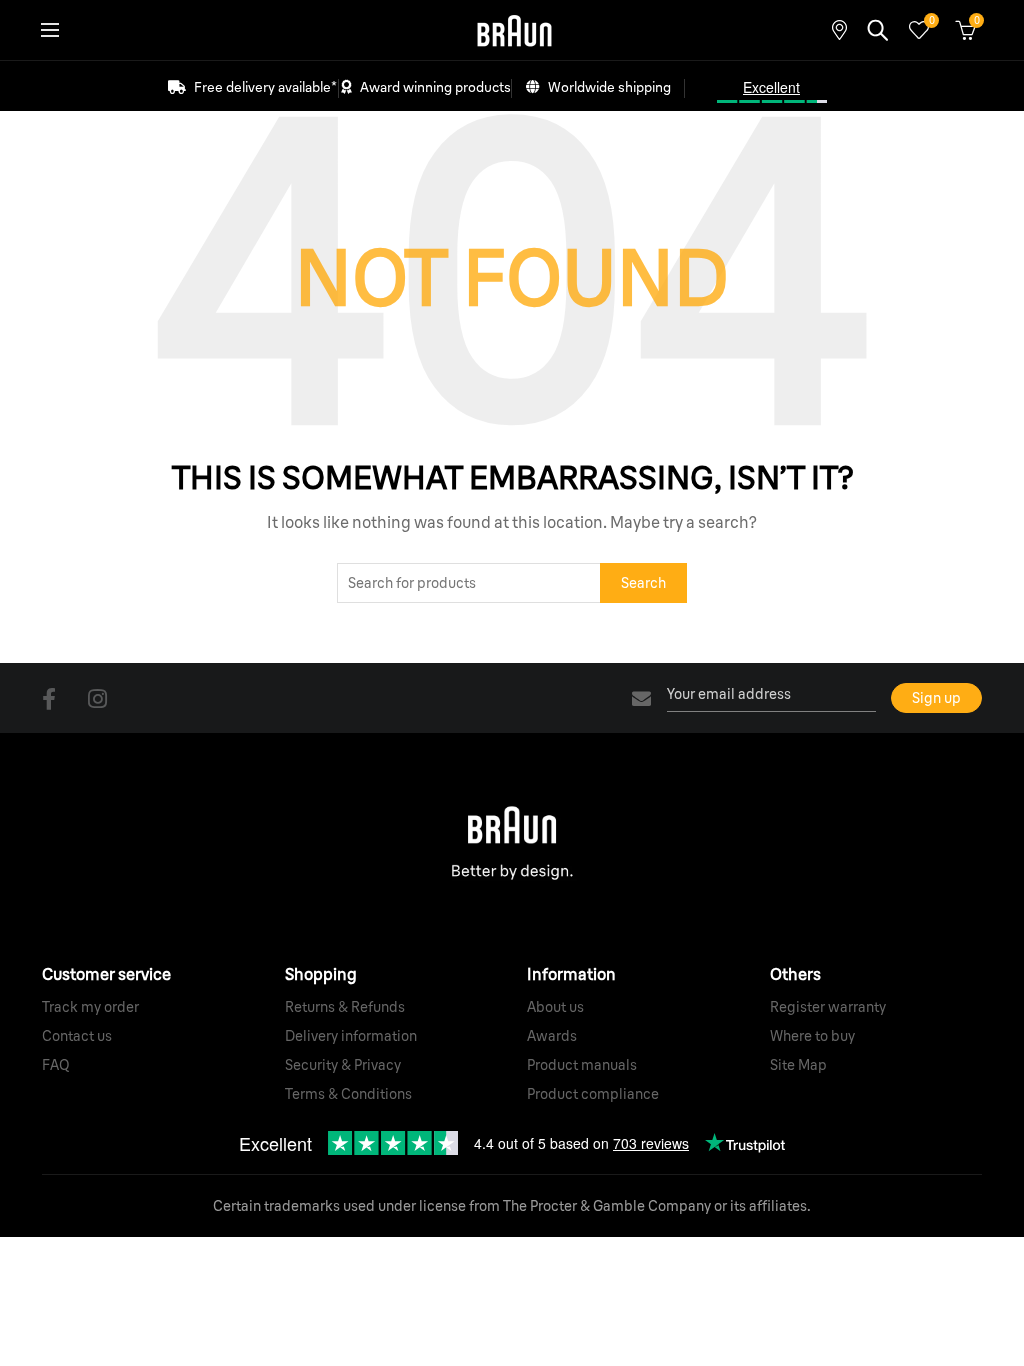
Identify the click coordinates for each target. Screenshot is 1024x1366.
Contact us (77, 1036)
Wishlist (931, 21)
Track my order (90, 1007)
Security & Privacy (343, 1065)
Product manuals (582, 1065)
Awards (552, 1036)
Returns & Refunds (345, 1007)
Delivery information (351, 1036)
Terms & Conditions (348, 1094)
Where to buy (812, 1036)
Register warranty (828, 1007)
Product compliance (593, 1094)
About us (555, 1007)
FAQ (56, 1065)
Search (643, 583)
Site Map (798, 1065)
